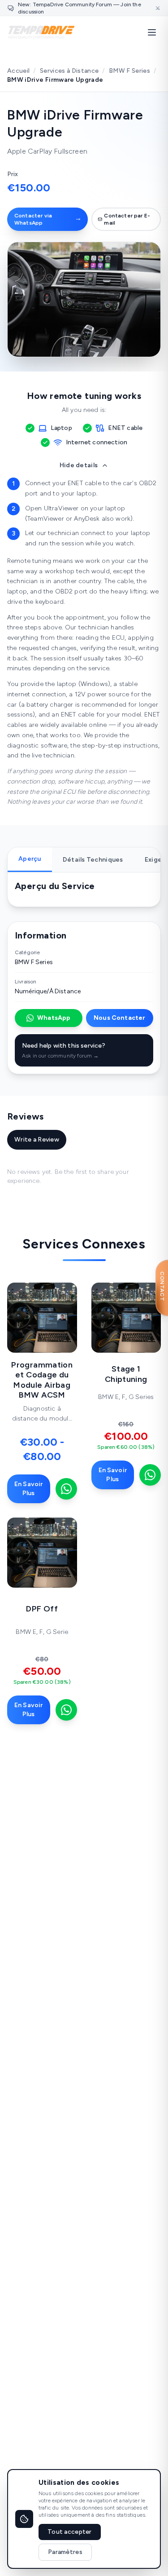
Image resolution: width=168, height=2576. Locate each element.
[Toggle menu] (152, 32)
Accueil (18, 71)
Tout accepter (70, 2532)
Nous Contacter (119, 1018)
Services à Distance (69, 71)
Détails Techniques (93, 860)
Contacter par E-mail (127, 219)
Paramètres (65, 2552)
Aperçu (30, 859)
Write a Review (37, 1140)
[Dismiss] (158, 8)
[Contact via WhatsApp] (66, 1489)
